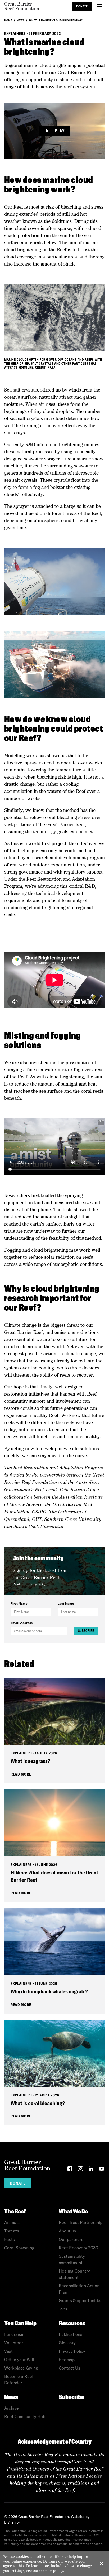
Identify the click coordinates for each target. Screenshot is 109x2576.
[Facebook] (70, 2170)
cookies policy (51, 2570)
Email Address (22, 1623)
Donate (82, 6)
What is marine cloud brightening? (56, 20)
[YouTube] (102, 2170)
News (21, 20)
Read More (21, 1774)
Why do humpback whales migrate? (49, 1991)
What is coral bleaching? (38, 2103)
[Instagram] (80, 2170)
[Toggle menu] (99, 6)
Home (8, 20)
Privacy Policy (36, 1584)
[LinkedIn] (91, 2170)
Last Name (66, 1603)
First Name (19, 1603)
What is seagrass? (30, 1761)
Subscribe (86, 1631)
